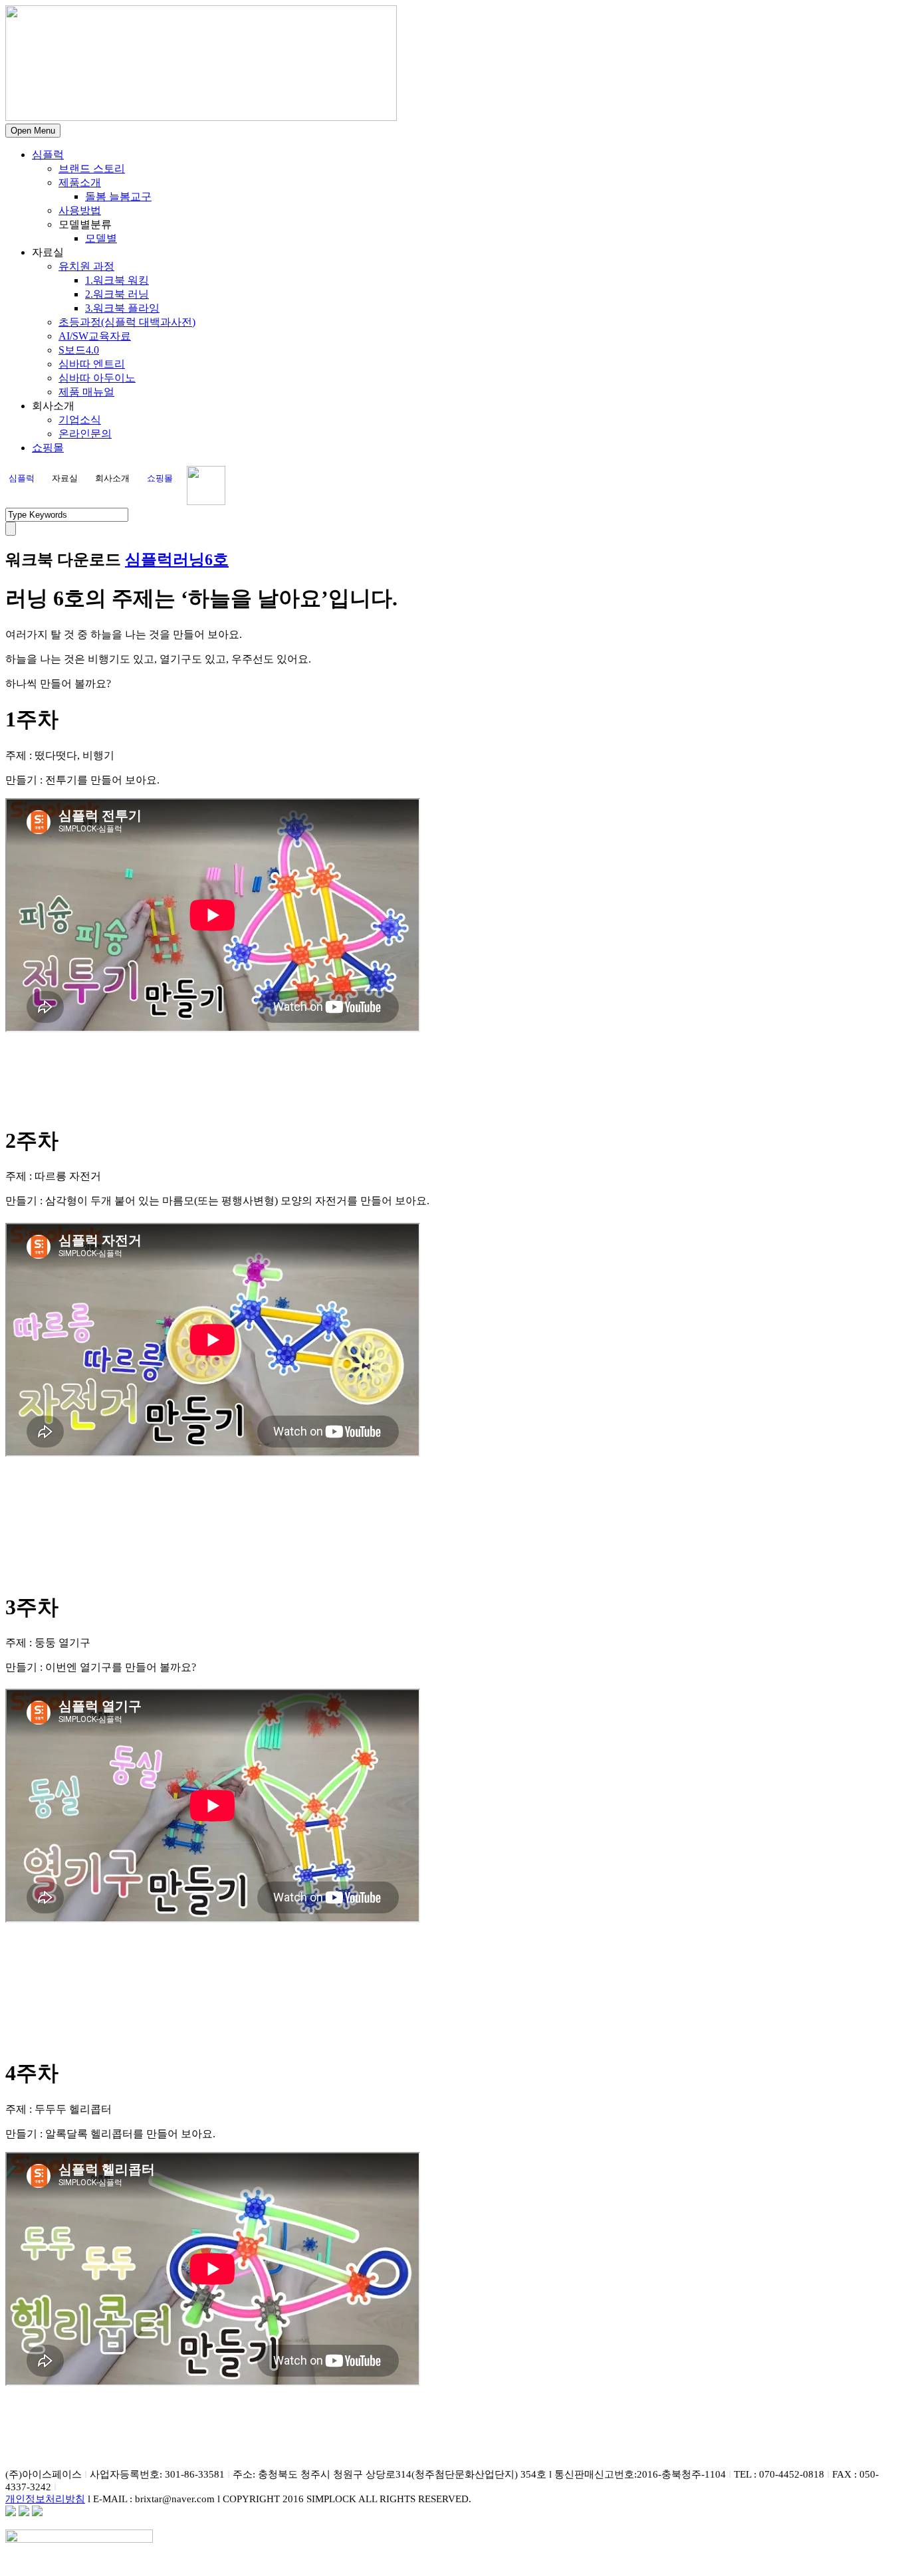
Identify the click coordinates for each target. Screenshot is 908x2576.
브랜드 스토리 (92, 168)
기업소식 (80, 420)
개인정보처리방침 (45, 2499)
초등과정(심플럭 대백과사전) (127, 322)
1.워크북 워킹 (117, 280)
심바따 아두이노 (97, 378)
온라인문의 (85, 434)
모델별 (101, 238)
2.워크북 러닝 (117, 294)
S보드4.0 (79, 350)
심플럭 (48, 155)
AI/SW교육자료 (95, 336)
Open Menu (33, 131)
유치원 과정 (86, 266)
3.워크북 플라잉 (122, 308)
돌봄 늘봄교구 (118, 196)
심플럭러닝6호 (177, 560)
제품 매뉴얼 (86, 392)
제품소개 (80, 182)
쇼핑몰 (48, 448)
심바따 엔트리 (92, 364)
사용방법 (80, 210)
